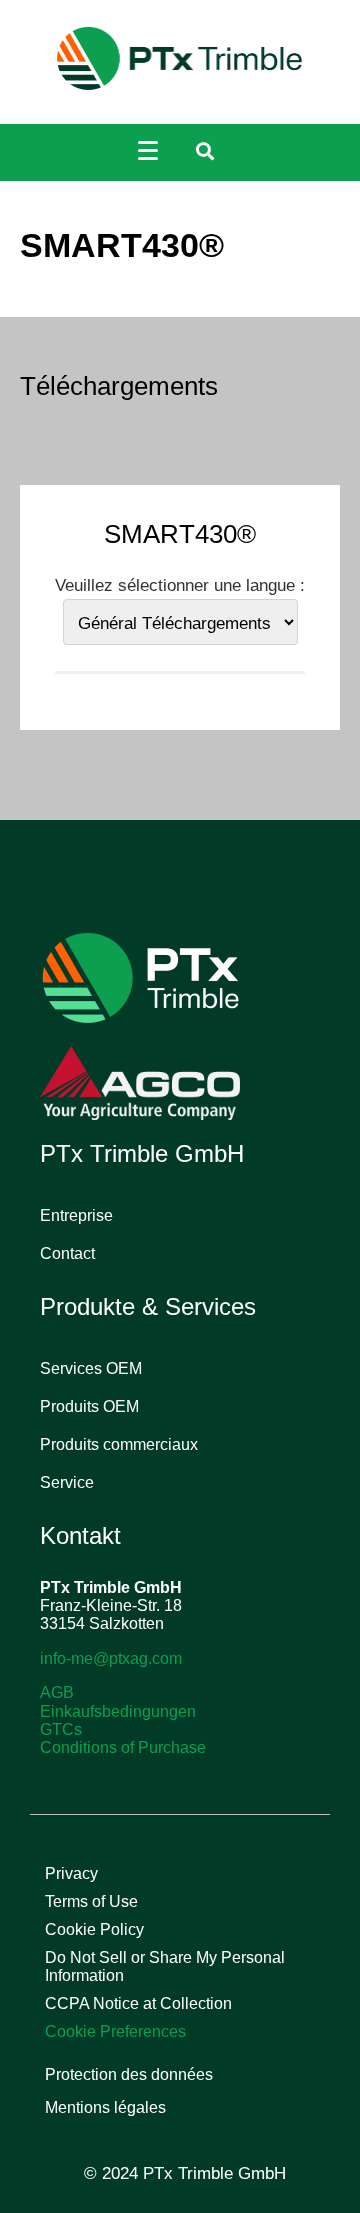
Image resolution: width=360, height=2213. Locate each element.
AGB (57, 1692)
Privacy (71, 1873)
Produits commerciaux (119, 1444)
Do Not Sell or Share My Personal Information (165, 1966)
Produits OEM (89, 1406)
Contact (67, 1253)
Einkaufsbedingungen (118, 1711)
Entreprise (76, 1215)
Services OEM (91, 1368)
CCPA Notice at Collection (138, 2003)
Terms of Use (91, 1901)
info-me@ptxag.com (111, 1658)
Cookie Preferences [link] (115, 2031)
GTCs (61, 1729)
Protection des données (129, 2074)
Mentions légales (105, 2107)
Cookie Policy (94, 1929)
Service (67, 1482)
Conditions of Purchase (123, 1747)
